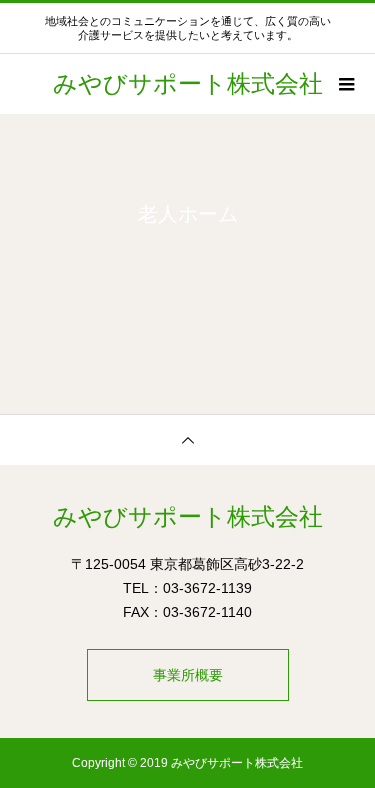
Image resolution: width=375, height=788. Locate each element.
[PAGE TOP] (187, 439)
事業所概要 (188, 675)
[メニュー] (345, 84)
